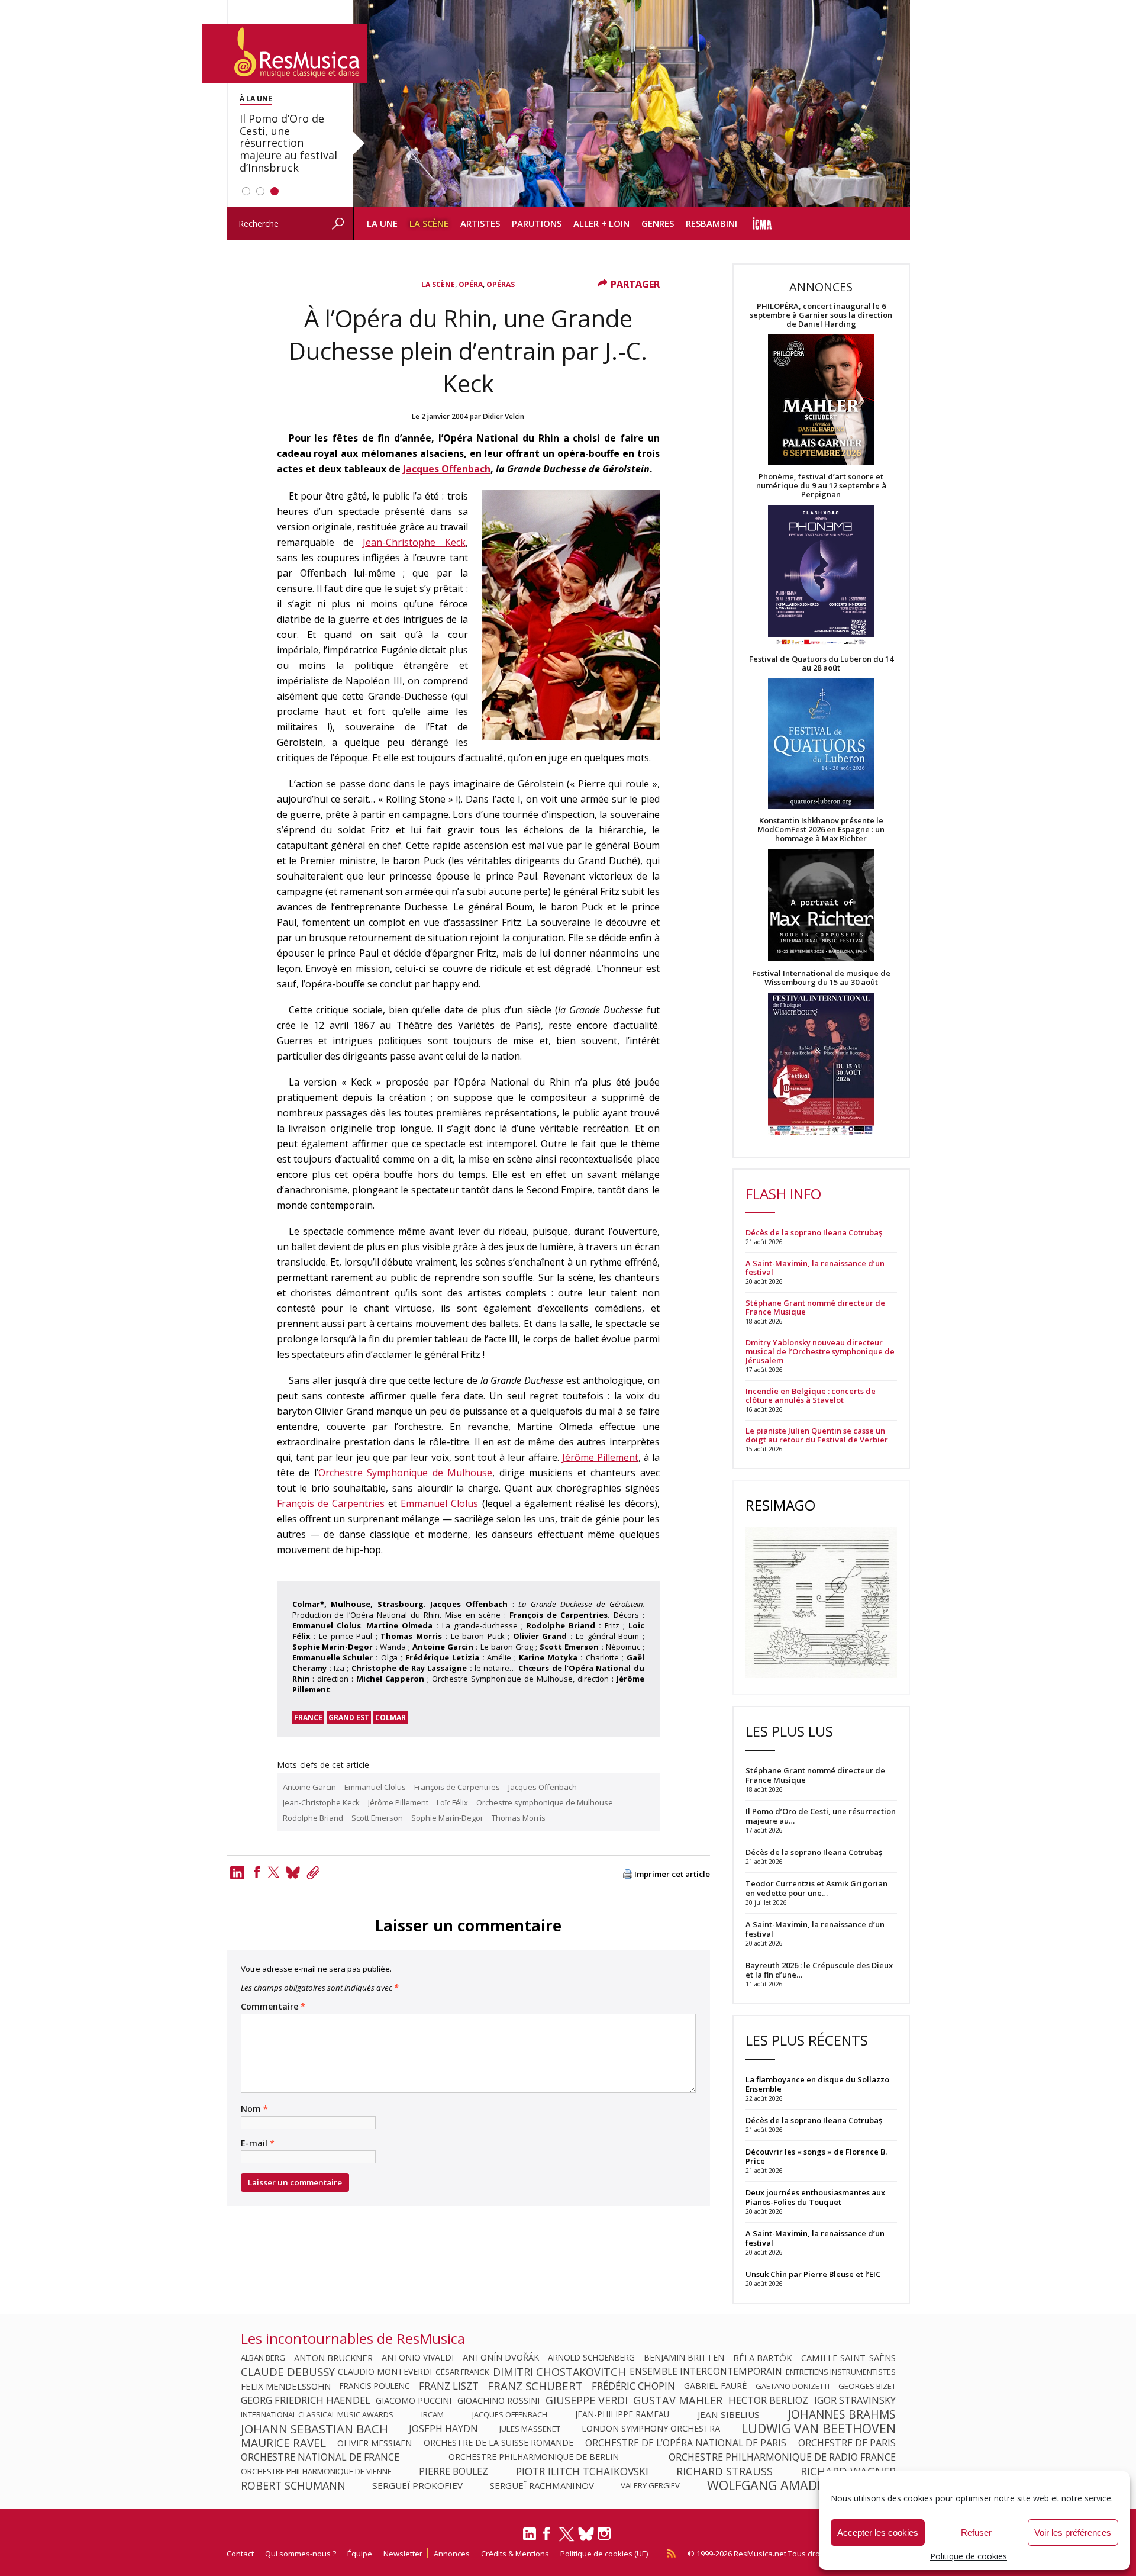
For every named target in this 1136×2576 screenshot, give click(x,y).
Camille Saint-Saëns (848, 2358)
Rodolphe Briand (313, 1818)
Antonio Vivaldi (418, 2358)
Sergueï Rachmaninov (542, 2485)
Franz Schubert (535, 2386)
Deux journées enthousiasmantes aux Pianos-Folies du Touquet (815, 2197)
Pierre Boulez (454, 2471)
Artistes (480, 223)
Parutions (537, 223)
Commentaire (273, 2007)
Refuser (976, 2532)
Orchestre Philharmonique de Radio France (782, 2457)
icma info (762, 223)
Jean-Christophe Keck (414, 542)
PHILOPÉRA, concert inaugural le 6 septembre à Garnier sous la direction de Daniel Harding (821, 315)
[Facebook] (257, 1872)
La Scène (429, 223)
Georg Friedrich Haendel (306, 2400)
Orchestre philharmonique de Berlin (534, 2457)
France (308, 1717)
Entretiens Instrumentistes (841, 2372)
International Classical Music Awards (317, 2414)
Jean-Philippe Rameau (622, 2414)
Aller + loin (601, 223)
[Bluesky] (586, 2534)
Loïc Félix (452, 1802)
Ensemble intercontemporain (706, 2372)
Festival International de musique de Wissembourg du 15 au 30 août (821, 978)
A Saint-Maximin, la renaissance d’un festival (815, 1268)
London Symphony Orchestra (651, 2429)
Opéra (471, 284)
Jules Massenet (530, 2429)
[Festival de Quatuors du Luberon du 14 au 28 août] (821, 744)
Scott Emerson (377, 1818)
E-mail (258, 2143)
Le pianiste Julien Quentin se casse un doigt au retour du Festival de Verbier (817, 1435)
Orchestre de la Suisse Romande (498, 2443)
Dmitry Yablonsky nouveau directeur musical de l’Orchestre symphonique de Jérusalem (820, 1352)
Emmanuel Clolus (439, 1503)
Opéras (501, 284)
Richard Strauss (724, 2471)
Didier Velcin (504, 416)
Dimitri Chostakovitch (559, 2372)
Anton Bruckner (333, 2358)
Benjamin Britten (684, 2358)
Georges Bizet (867, 2386)
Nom (254, 2109)
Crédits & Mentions (515, 2554)
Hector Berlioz (768, 2400)
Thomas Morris (519, 1818)
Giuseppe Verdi (587, 2400)
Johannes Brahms (842, 2414)
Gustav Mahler (678, 2400)
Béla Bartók (763, 2358)
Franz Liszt (449, 2386)
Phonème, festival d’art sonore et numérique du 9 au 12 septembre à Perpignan (821, 486)
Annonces (452, 2554)
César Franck (462, 2372)
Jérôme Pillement (600, 1457)
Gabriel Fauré (715, 2386)
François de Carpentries (331, 1503)
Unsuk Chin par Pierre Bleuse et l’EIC (813, 2274)
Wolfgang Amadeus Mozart (801, 2485)
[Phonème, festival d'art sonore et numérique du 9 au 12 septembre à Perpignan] (821, 577)
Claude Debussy (288, 2372)
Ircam (433, 2414)
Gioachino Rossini (498, 2400)
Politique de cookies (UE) (604, 2554)
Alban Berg (263, 2358)
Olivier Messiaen (375, 2443)
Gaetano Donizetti (793, 2386)
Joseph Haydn (443, 2429)
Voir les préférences (1073, 2532)
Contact (240, 2554)
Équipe (360, 2554)
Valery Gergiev (650, 2485)
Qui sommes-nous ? (301, 2554)
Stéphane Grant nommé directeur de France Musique (815, 1308)
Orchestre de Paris (847, 2443)
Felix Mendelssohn (286, 2386)
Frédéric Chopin (633, 2386)
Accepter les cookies (878, 2532)
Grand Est (349, 1717)
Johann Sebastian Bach (314, 2429)
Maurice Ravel (283, 2443)
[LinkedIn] (530, 2539)
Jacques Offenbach (447, 469)
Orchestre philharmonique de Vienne (316, 2471)
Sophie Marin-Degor (447, 1818)
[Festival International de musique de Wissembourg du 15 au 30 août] (821, 1065)
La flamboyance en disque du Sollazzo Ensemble (817, 2084)
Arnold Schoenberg (591, 2358)
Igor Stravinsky (855, 2400)
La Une (382, 223)
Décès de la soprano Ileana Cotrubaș (814, 1233)
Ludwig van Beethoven (819, 2429)
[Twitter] (274, 1872)
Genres (658, 223)
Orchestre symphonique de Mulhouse (545, 1802)
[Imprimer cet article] (628, 1875)
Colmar (390, 1717)
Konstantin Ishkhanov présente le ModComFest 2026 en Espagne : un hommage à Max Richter (821, 830)
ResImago (780, 1505)
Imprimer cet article (672, 1874)
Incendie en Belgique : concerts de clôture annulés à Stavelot (811, 1396)
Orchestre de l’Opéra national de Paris (686, 2443)
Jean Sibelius (729, 2414)
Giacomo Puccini (414, 2400)
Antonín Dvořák (501, 2358)
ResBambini (711, 223)
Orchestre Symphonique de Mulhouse (406, 1473)
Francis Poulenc (375, 2386)
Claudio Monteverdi (385, 2372)
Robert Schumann (293, 2485)
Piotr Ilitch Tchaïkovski (582, 2471)
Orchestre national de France (320, 2457)
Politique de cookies (969, 2556)
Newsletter (403, 2554)
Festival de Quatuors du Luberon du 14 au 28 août (821, 664)
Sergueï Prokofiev (417, 2485)
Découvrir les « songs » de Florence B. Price (816, 2156)
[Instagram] (606, 2534)
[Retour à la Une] (285, 53)
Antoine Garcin (309, 1787)
